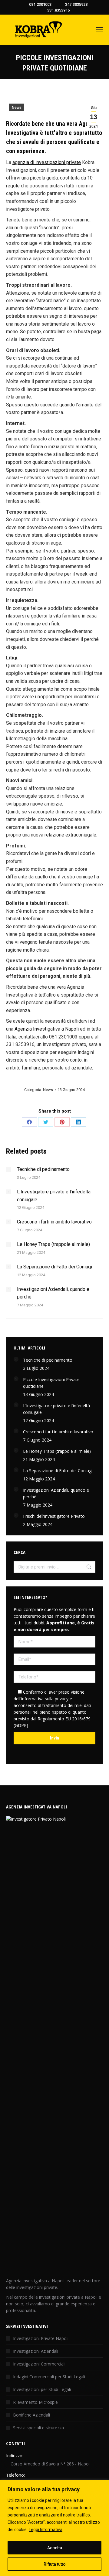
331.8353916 (58, 10)
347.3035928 (76, 4)
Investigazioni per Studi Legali (42, 2389)
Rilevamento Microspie (35, 2402)
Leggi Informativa (46, 2530)
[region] (54, 2528)
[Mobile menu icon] (99, 30)
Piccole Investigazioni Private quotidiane (51, 1383)
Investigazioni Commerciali (39, 2364)
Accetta (55, 2548)
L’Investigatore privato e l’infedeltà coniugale (54, 1196)
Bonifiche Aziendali (31, 2415)
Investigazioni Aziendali (36, 2351)
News (17, 108)
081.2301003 (40, 4)
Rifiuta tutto (55, 2564)
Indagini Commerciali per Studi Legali (49, 2377)
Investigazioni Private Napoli (41, 2338)
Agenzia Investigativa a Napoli (47, 1029)
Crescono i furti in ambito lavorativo (54, 1222)
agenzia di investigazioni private (47, 162)
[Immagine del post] (8, 1169)
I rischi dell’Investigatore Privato (54, 1516)
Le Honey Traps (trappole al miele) (53, 1244)
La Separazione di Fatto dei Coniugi (54, 1267)
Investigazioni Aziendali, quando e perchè (53, 1293)
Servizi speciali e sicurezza (38, 2428)
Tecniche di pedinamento (43, 1169)
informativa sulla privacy (45, 1699)
